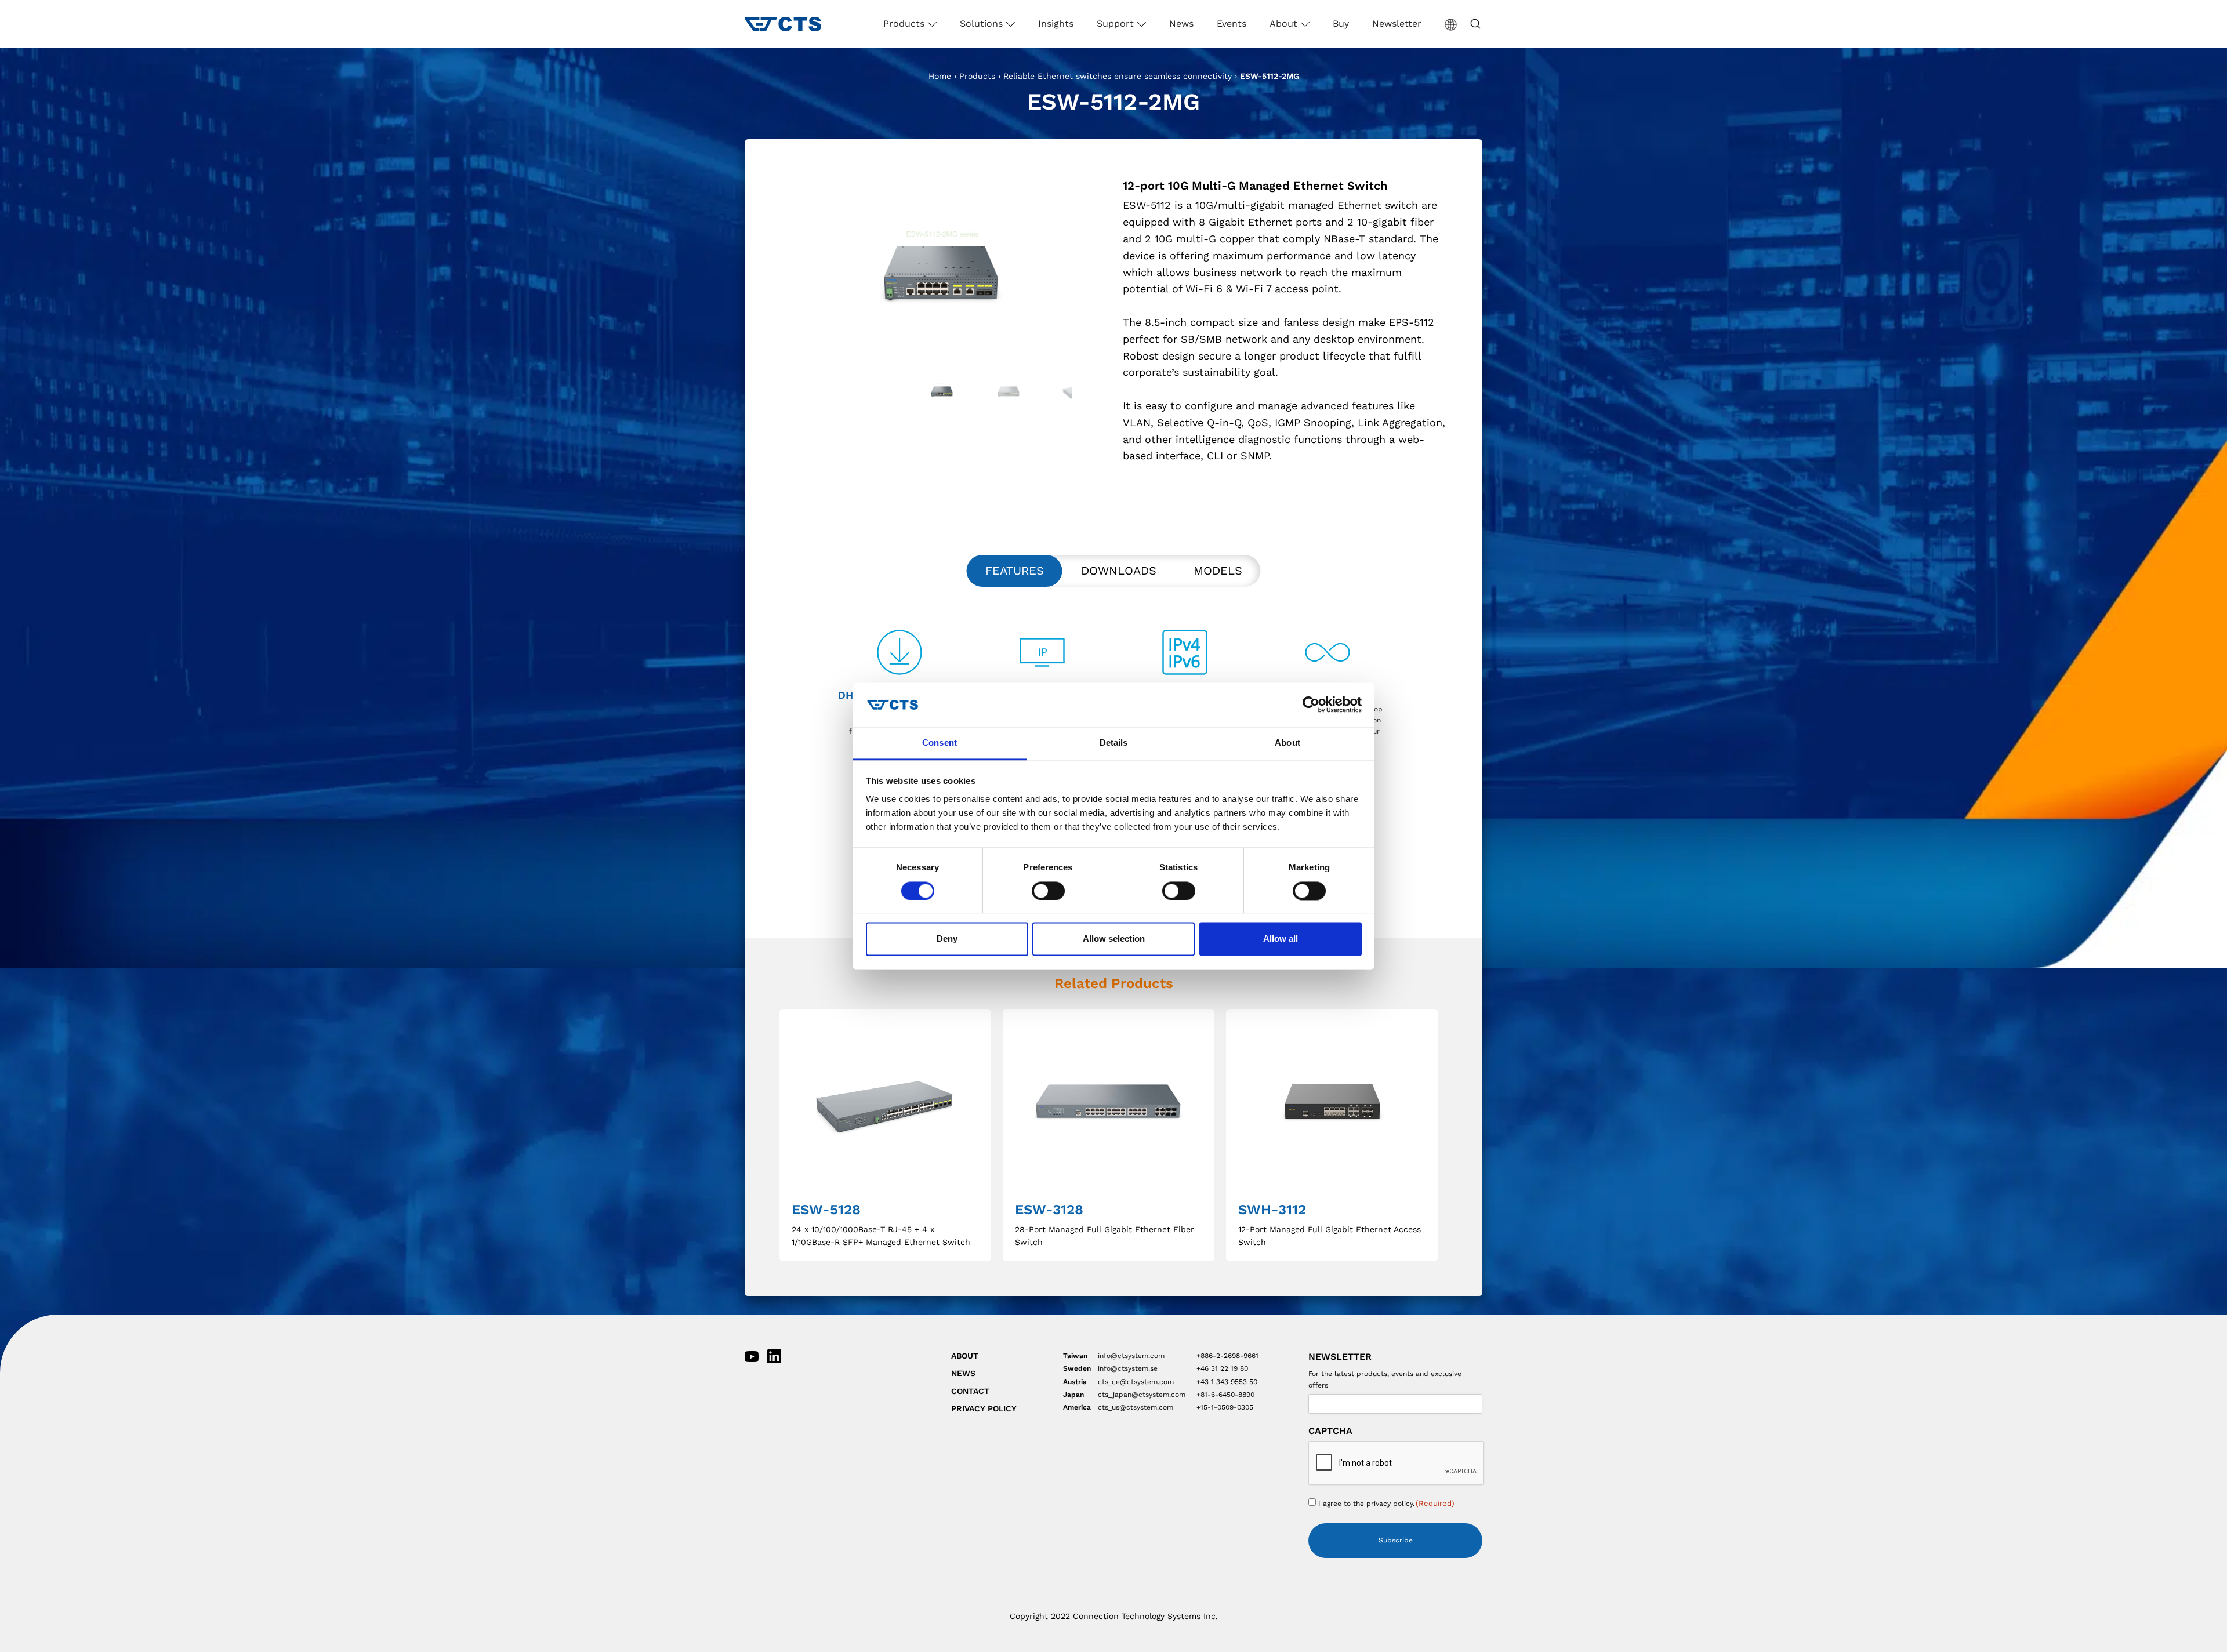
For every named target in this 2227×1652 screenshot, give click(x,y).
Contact (970, 1391)
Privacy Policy (984, 1408)
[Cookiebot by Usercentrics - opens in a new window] (1311, 705)
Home (940, 76)
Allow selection (1114, 939)
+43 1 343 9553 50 (1227, 1382)
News (1181, 23)
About (1285, 23)
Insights (1056, 23)
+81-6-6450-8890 (1225, 1395)
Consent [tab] (940, 743)
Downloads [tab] (1119, 571)
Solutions (983, 23)
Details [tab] (1114, 743)
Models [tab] (1218, 571)
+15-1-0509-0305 (1225, 1407)
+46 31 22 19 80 (1222, 1368)
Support (1117, 23)
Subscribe (1396, 1540)
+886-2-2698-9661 (1227, 1356)
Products (905, 23)
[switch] (1048, 891)
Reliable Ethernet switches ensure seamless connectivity (1118, 76)
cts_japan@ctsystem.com (1142, 1395)
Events (1232, 23)
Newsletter (1397, 23)
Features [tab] (1015, 571)
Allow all (1281, 939)
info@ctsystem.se (1128, 1368)
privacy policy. (1390, 1504)
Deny (947, 939)
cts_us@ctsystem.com (1136, 1407)
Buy (1341, 23)
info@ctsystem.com (1131, 1356)
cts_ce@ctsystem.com (1136, 1382)
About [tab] (1287, 743)
